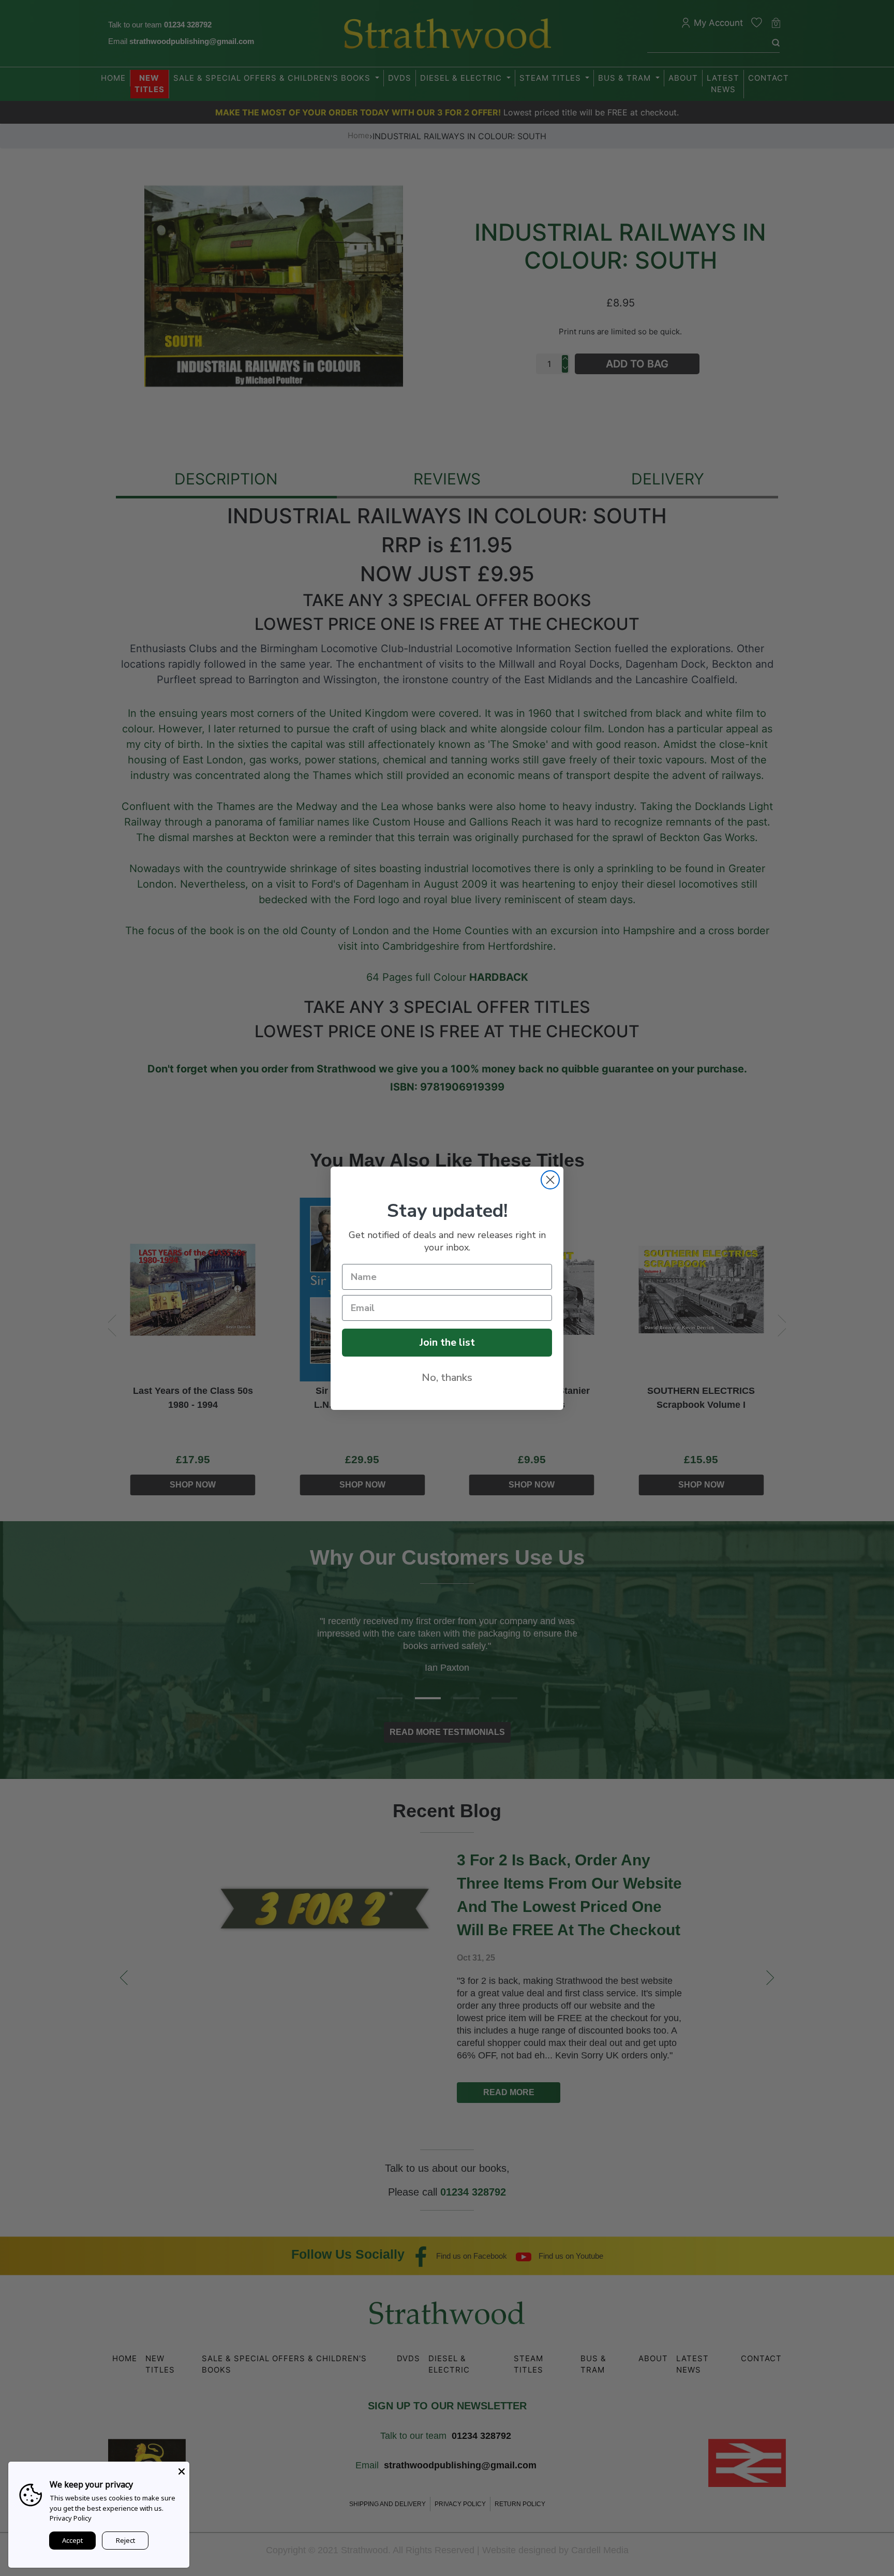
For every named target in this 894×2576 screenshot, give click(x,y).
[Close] (182, 2469)
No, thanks (447, 1378)
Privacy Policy (71, 2518)
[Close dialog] (550, 1180)
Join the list (447, 1342)
